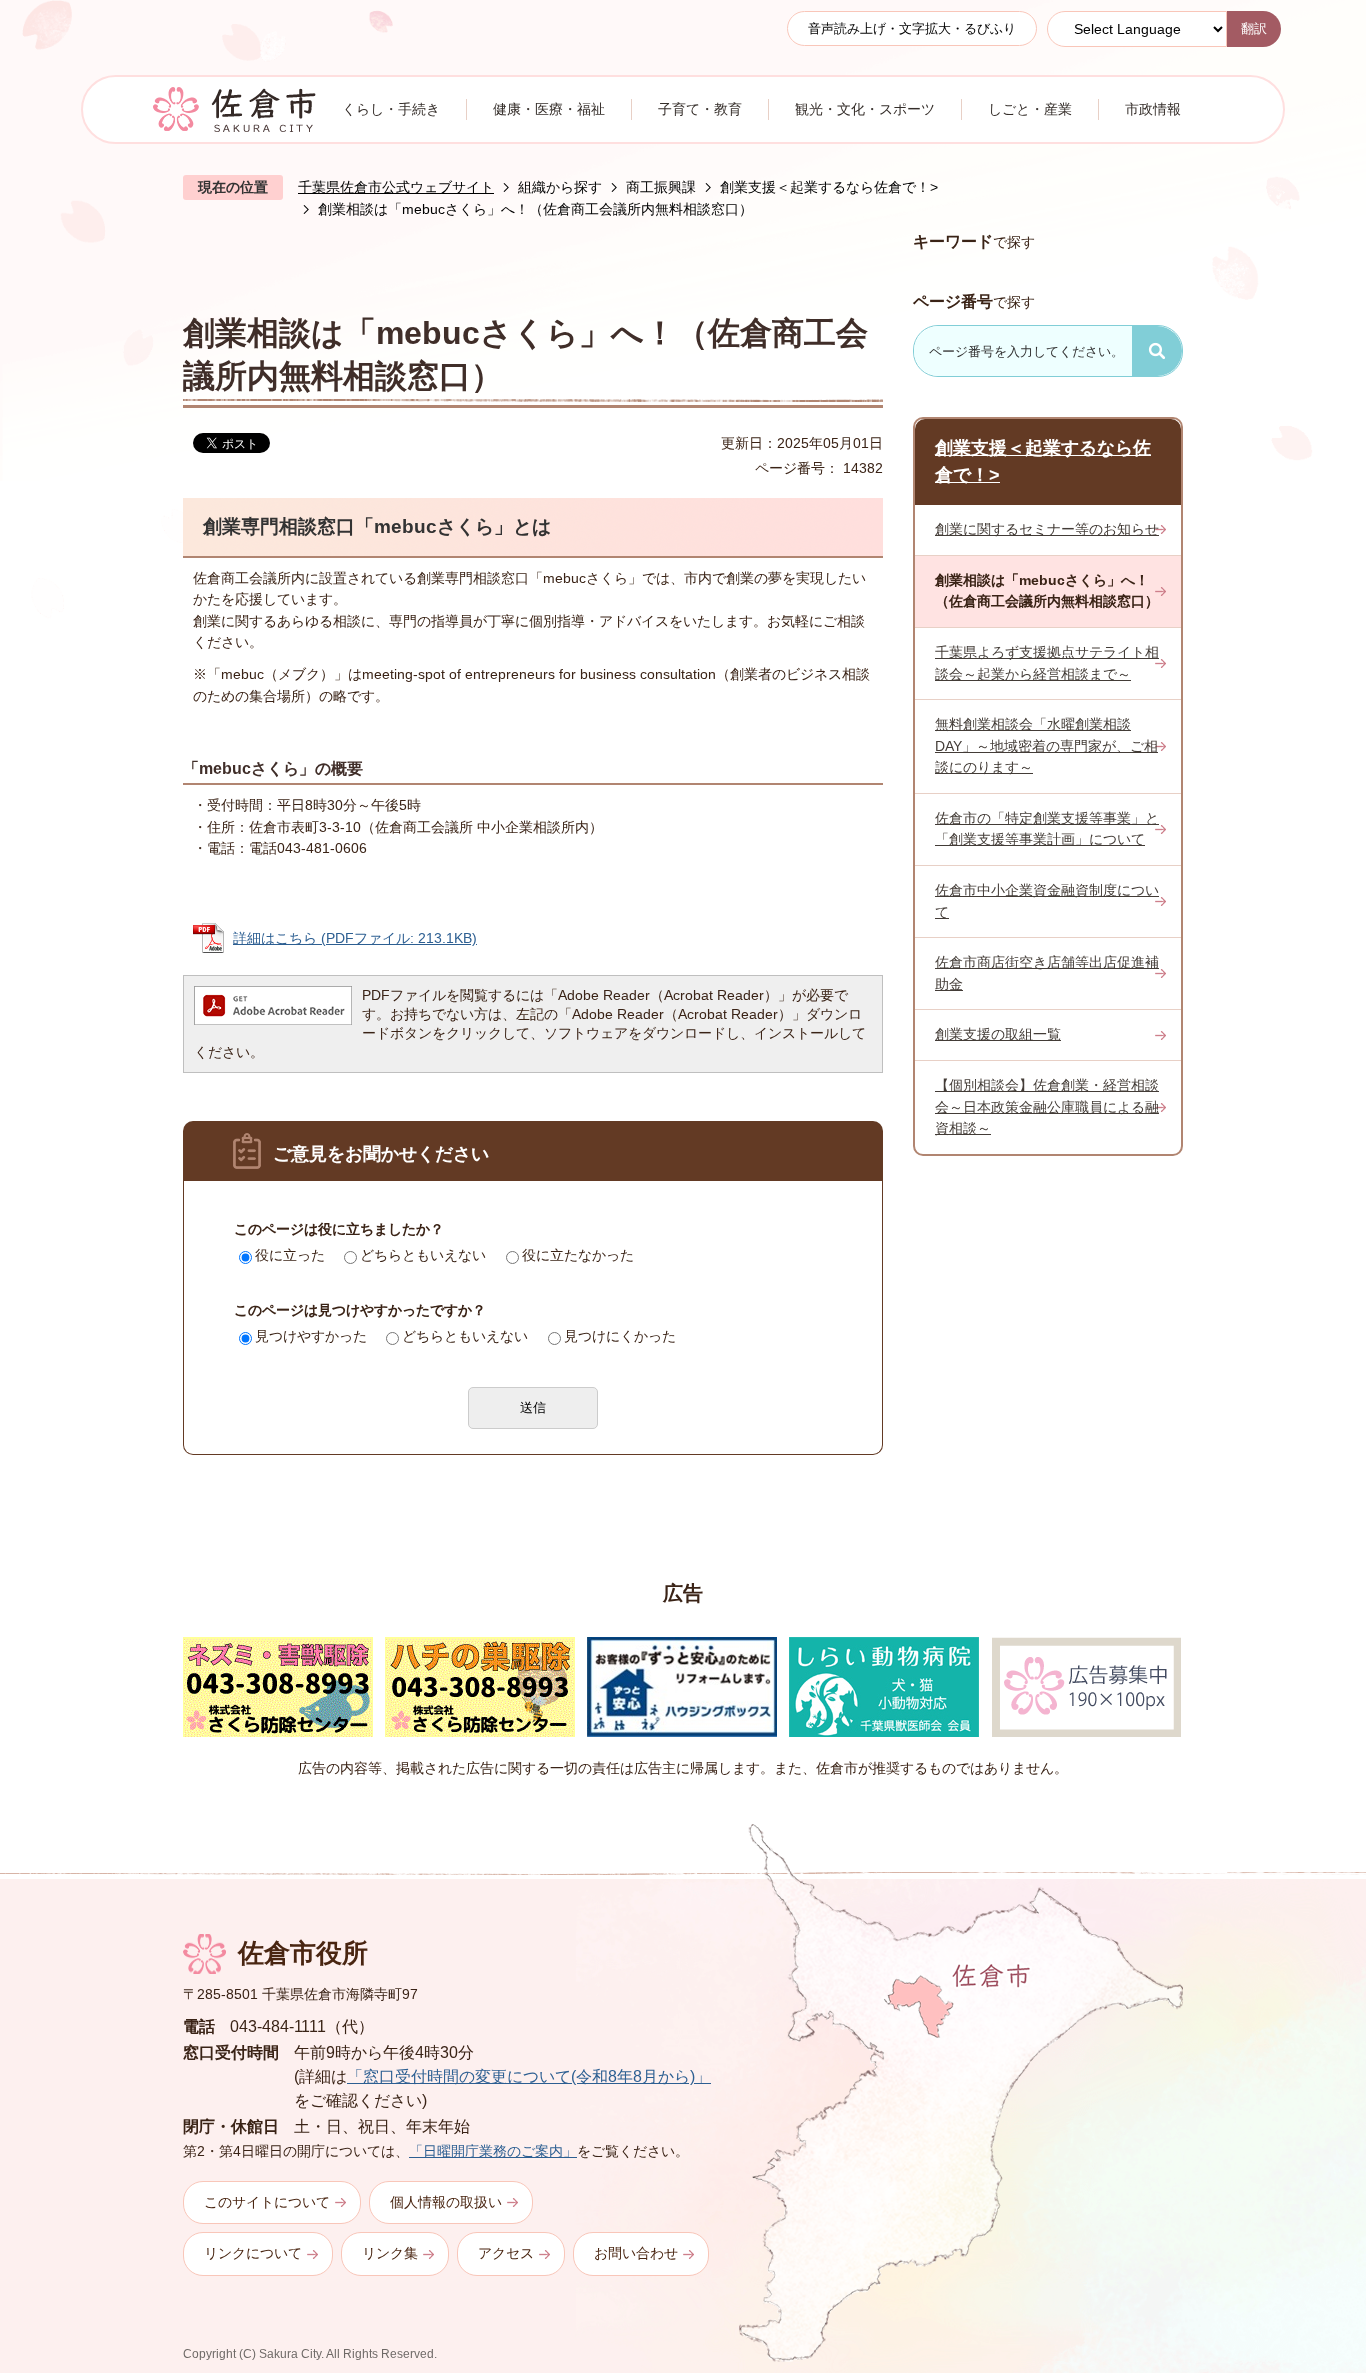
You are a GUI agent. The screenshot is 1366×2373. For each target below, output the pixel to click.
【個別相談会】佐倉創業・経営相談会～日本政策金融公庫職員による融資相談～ (1047, 1106)
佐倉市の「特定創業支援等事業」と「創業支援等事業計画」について (1047, 829)
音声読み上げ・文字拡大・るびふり (912, 28)
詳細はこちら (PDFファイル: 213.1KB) (355, 938)
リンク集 (390, 2253)
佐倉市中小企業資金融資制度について (1047, 901)
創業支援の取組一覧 (998, 1034)
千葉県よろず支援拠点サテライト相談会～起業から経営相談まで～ (1047, 663)
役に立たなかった (578, 1255)
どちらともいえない (423, 1255)
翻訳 (1254, 28)
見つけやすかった (311, 1336)
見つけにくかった (620, 1336)
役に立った (290, 1255)
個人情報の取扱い (446, 2202)
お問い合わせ (636, 2253)
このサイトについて (267, 2202)
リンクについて (253, 2253)
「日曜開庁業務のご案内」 (493, 2151)
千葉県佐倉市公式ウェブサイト (396, 187)
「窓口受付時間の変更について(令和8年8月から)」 (529, 2076)
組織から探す (560, 187)
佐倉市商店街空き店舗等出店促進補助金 (1047, 973)
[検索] (1157, 351)
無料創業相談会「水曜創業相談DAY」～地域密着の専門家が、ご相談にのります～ (1046, 745)
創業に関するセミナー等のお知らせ (1047, 529)
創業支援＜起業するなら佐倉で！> (829, 187)
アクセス (506, 2253)
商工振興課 (661, 187)
